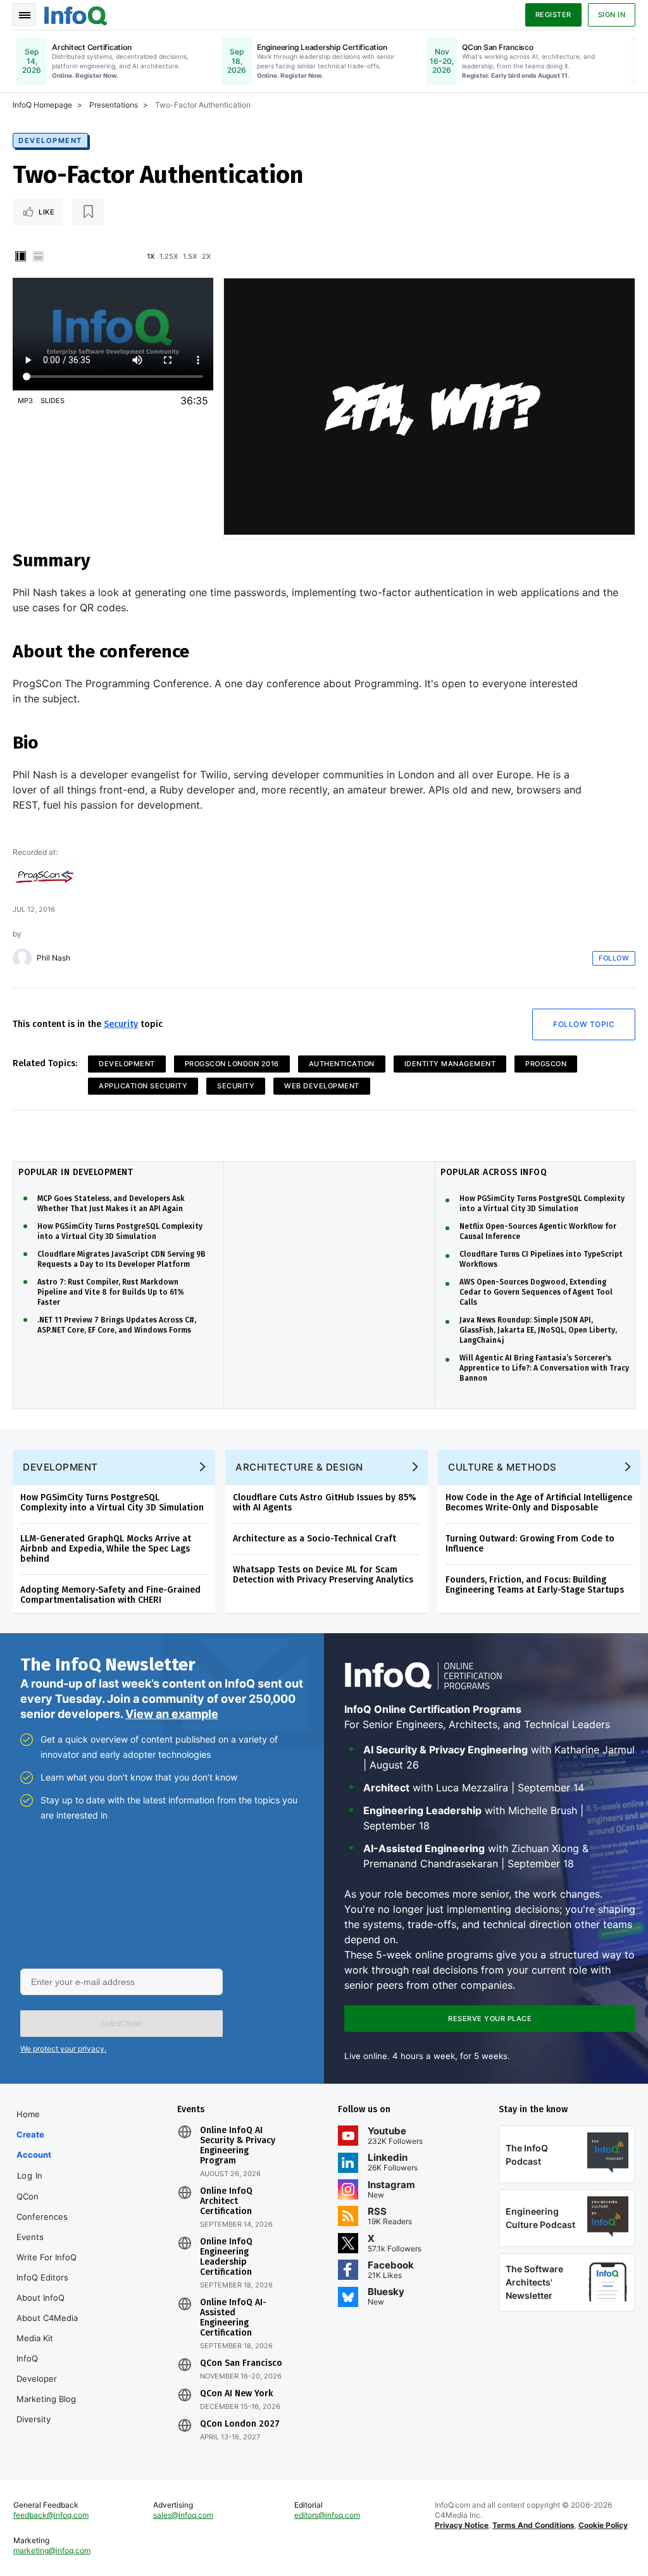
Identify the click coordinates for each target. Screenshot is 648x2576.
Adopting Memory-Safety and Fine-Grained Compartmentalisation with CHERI (110, 1595)
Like (47, 212)
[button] (121, 2024)
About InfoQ (40, 2298)
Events (30, 2237)
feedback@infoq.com (51, 2515)
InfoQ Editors (42, 2277)
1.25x (169, 256)
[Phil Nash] (22, 958)
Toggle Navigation (24, 15)
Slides (53, 401)
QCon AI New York (236, 2394)
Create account (34, 2144)
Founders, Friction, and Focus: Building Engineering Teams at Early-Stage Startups (535, 1585)
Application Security (143, 1086)
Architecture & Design (299, 1467)
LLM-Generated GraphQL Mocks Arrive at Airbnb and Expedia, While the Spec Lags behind (106, 1549)
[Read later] (88, 212)
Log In (30, 2175)
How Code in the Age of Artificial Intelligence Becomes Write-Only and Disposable (539, 1503)
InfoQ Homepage (42, 105)
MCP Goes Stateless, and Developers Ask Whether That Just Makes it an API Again (111, 1204)
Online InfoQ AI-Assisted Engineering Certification (233, 2318)
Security (121, 1024)
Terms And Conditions (533, 2525)
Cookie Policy (603, 2525)
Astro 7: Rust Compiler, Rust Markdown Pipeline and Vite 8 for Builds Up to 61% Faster (111, 1292)
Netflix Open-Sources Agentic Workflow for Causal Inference (538, 1231)
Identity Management (450, 1064)
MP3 (25, 401)
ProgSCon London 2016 (232, 1064)
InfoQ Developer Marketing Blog (46, 2379)
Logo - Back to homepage (76, 14)
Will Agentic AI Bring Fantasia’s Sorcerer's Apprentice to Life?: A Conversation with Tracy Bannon (544, 1368)
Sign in (612, 15)
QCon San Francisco (241, 2363)
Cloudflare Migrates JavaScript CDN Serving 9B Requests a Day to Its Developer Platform (121, 1259)
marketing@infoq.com (52, 2550)
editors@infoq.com (327, 2515)
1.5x (190, 256)
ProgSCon (546, 1064)
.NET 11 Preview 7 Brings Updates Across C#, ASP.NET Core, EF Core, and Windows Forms (117, 1325)
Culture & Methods (502, 1467)
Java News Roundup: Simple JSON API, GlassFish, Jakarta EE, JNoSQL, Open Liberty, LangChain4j (538, 1330)
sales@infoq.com (183, 2515)
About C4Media (47, 2318)
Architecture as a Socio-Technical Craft (315, 1539)
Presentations (114, 105)
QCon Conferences (42, 2206)
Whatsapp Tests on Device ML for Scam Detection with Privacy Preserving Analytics (323, 1575)
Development (50, 140)
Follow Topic (584, 1024)
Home (28, 2114)
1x (151, 256)
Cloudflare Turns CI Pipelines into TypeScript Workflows (541, 1259)
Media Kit (35, 2338)
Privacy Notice (462, 2525)
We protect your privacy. (63, 2049)
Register (553, 15)
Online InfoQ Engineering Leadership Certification (226, 2257)
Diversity (34, 2419)
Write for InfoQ (47, 2257)
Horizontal (38, 256)
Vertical (20, 256)
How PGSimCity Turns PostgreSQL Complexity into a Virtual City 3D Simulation (120, 1231)
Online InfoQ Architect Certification (226, 2201)
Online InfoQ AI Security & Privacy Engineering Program (238, 2146)
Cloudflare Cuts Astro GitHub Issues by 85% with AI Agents (325, 1503)
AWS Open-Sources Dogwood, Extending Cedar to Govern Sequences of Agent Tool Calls (536, 1292)
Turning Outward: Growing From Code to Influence (530, 1544)
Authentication (342, 1064)
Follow (614, 958)
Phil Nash (53, 958)
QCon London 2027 (240, 2424)
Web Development (322, 1086)
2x (206, 256)
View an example (172, 1714)
